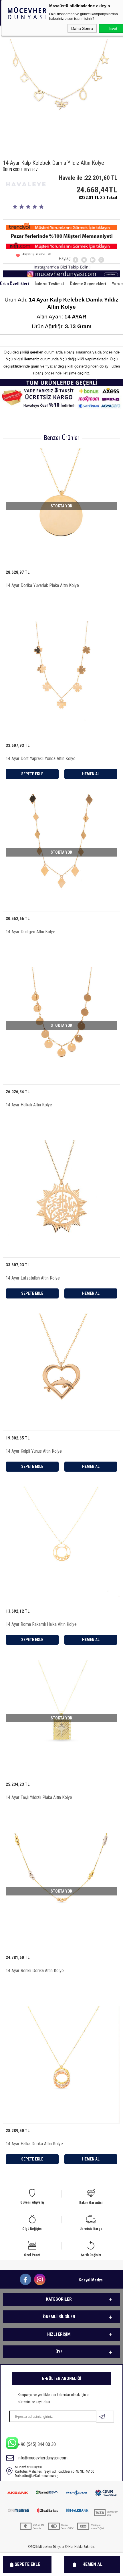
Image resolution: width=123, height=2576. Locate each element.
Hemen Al (92, 2564)
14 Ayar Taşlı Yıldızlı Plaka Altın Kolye (39, 1797)
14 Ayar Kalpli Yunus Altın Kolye (34, 1451)
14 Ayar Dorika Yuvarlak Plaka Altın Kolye (42, 585)
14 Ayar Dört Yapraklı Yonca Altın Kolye (41, 759)
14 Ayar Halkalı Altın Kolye (29, 1105)
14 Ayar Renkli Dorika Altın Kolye (35, 1971)
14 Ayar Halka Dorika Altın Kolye (34, 2144)
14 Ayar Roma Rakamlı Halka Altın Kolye (41, 1624)
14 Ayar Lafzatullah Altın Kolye (33, 1278)
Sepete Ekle (27, 2564)
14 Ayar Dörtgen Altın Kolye (30, 932)
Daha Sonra (82, 28)
